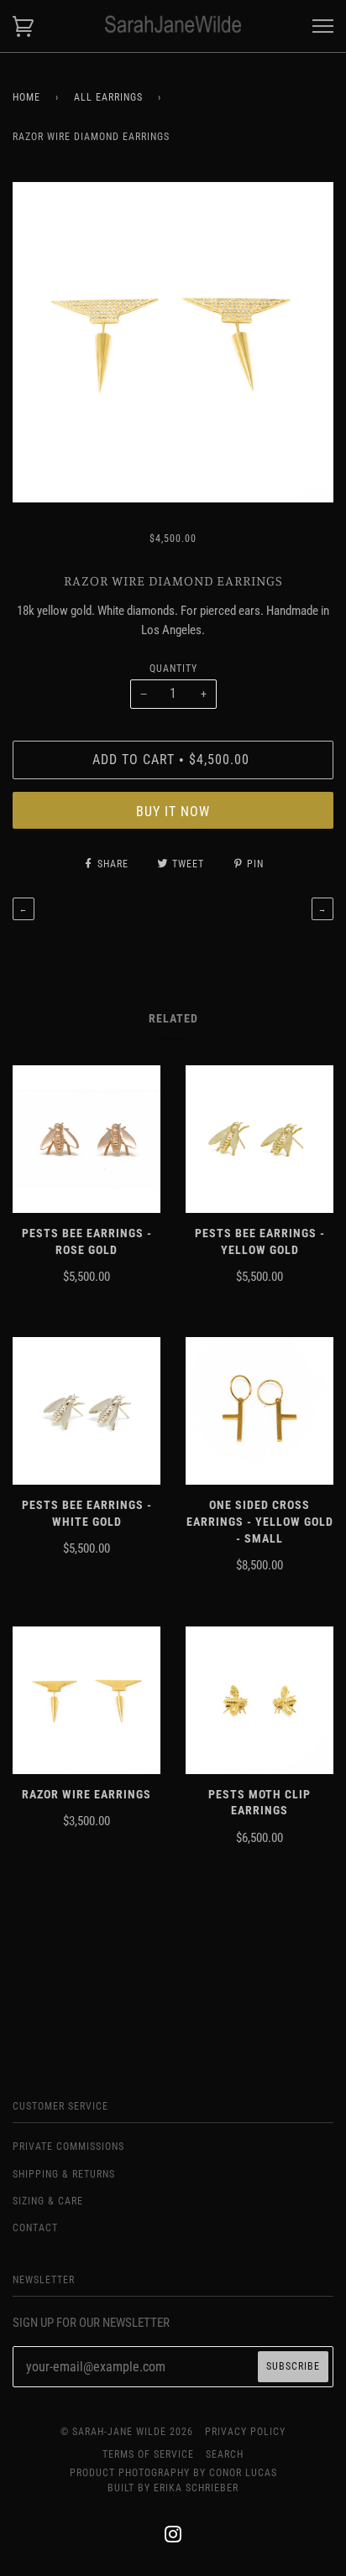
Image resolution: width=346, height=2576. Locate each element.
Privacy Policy (245, 2432)
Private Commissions (68, 2147)
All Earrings (108, 97)
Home (26, 97)
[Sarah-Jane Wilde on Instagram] (173, 2537)
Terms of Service (148, 2454)
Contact (35, 2228)
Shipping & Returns (64, 2174)
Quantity (173, 669)
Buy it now (173, 812)
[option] (173, 342)
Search (225, 2454)
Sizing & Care (48, 2201)
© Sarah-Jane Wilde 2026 (127, 2432)
